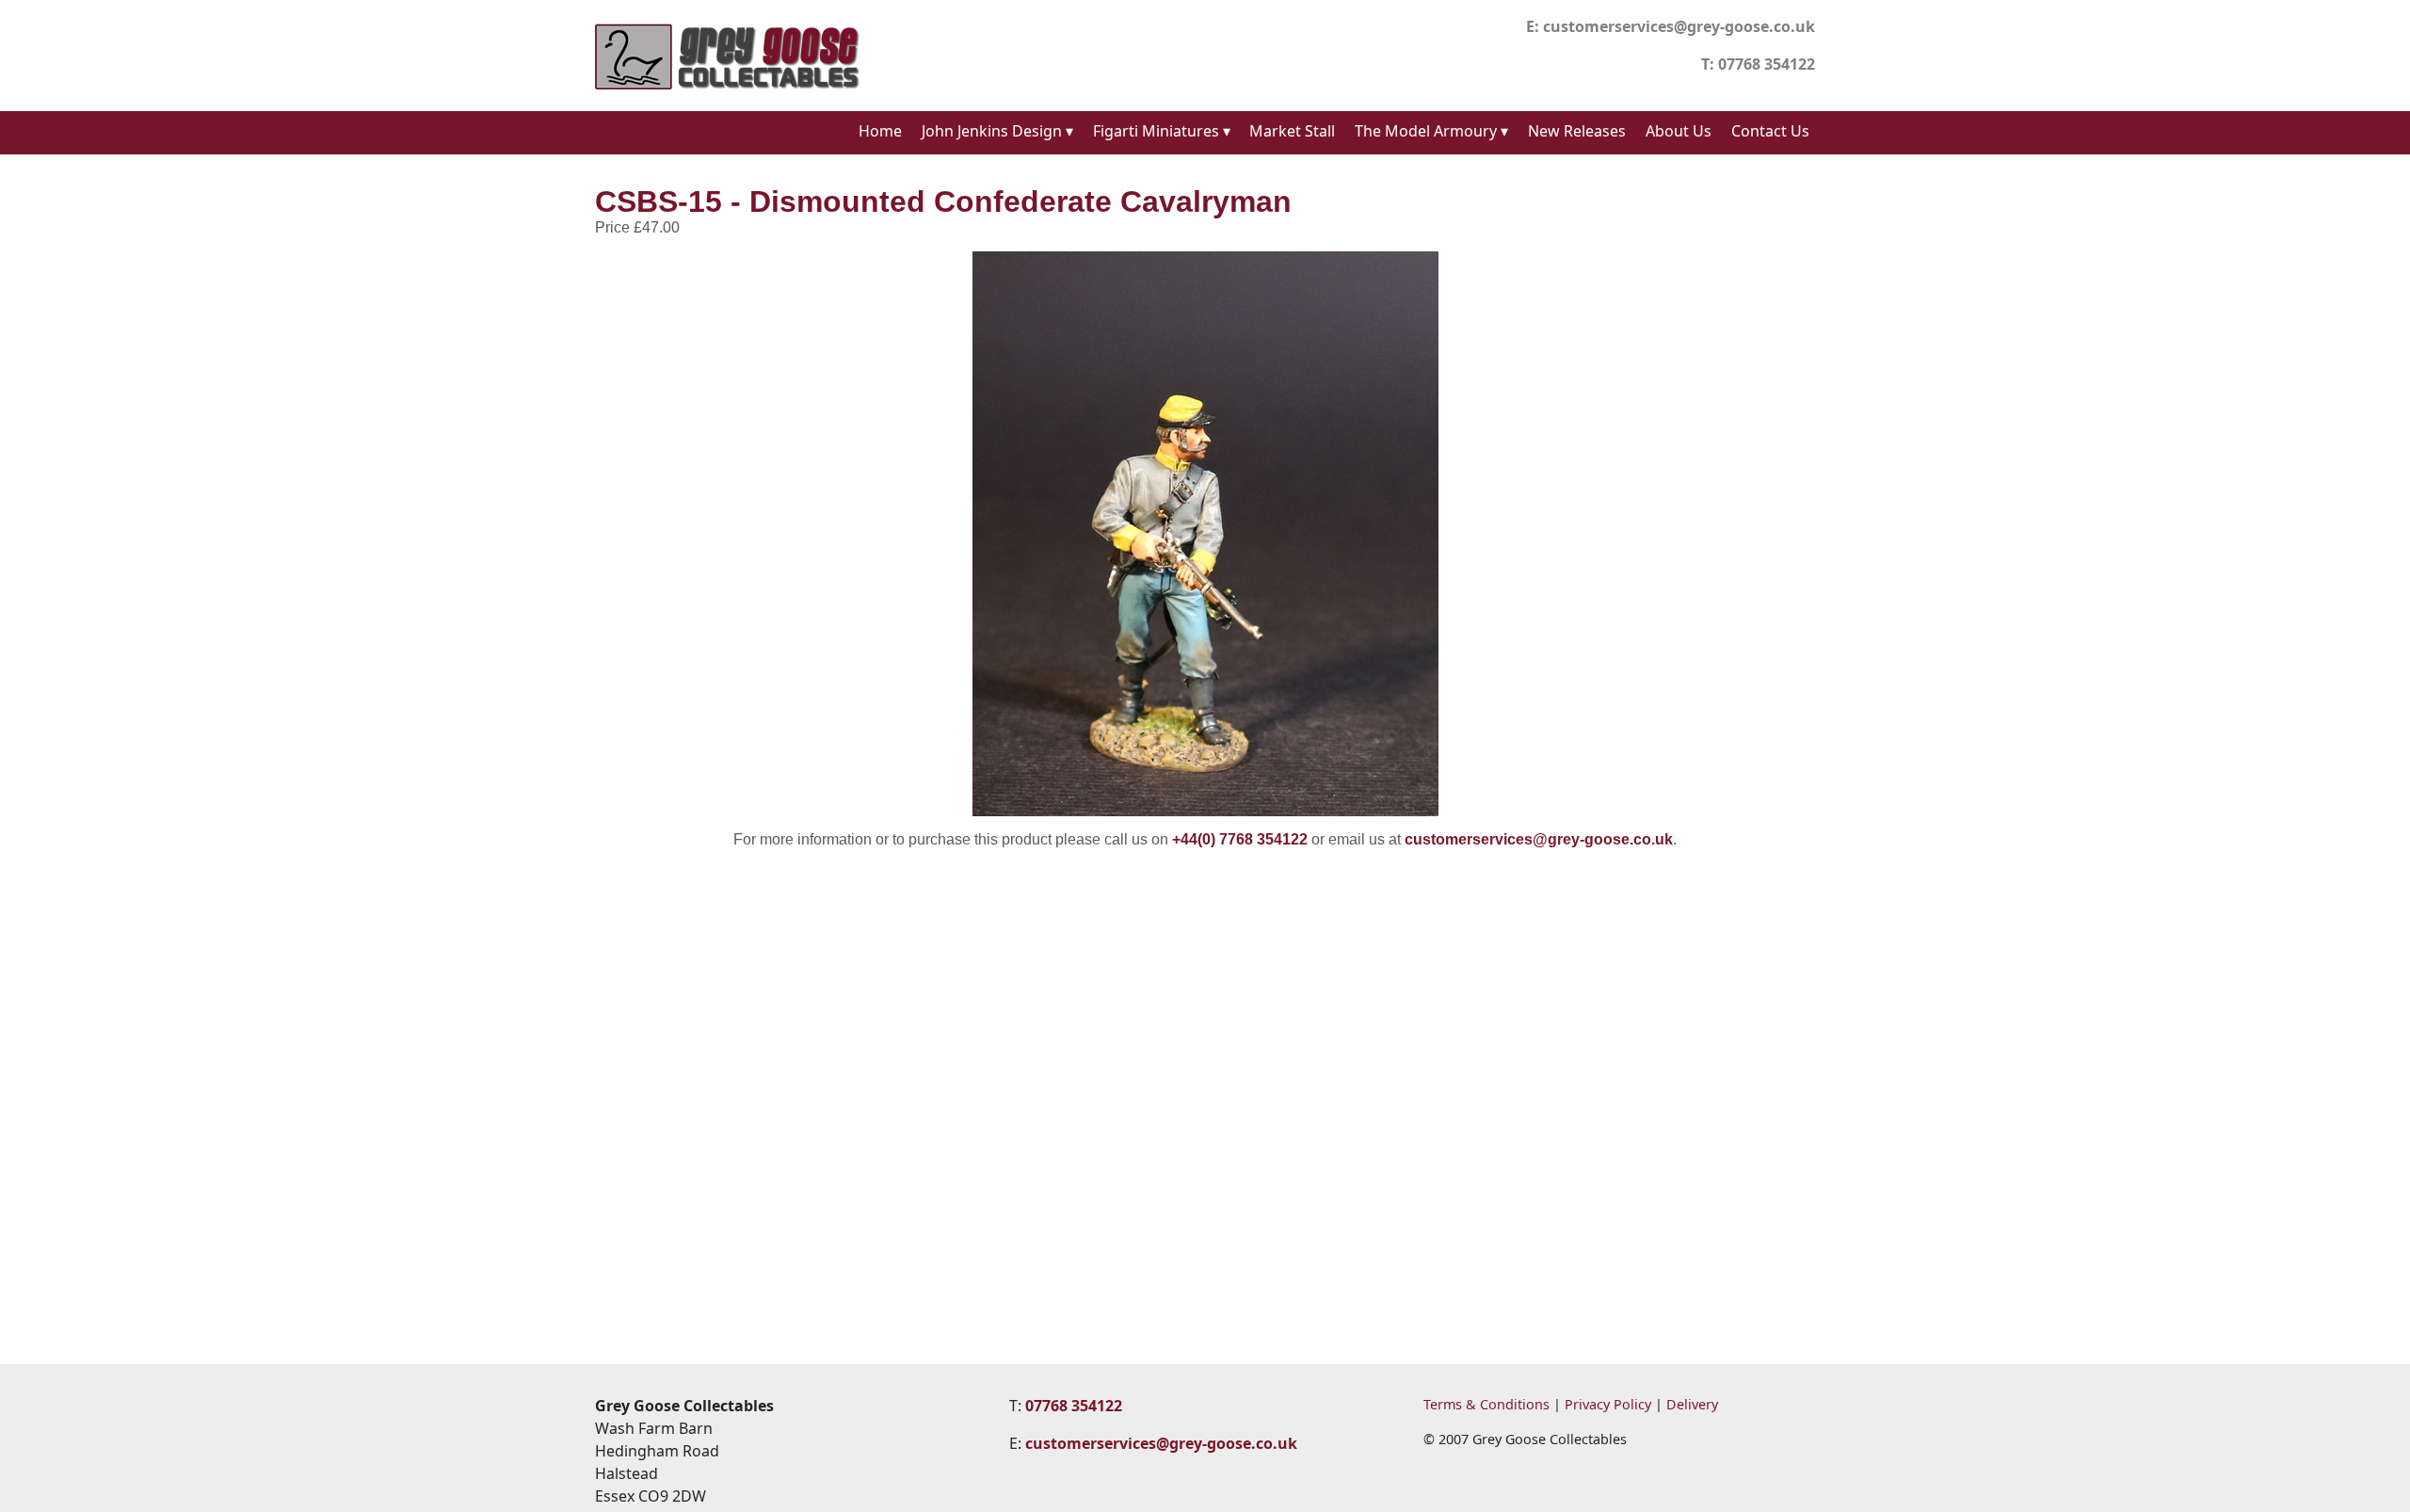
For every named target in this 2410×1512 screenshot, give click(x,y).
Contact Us (1770, 131)
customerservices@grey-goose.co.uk (1679, 26)
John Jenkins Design (997, 131)
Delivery (1692, 1404)
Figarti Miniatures (1162, 131)
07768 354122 (1767, 64)
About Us (1679, 131)
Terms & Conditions (1486, 1404)
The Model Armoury (1431, 131)
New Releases (1577, 131)
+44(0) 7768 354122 (1240, 839)
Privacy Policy (1608, 1404)
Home (880, 131)
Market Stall (1292, 131)
